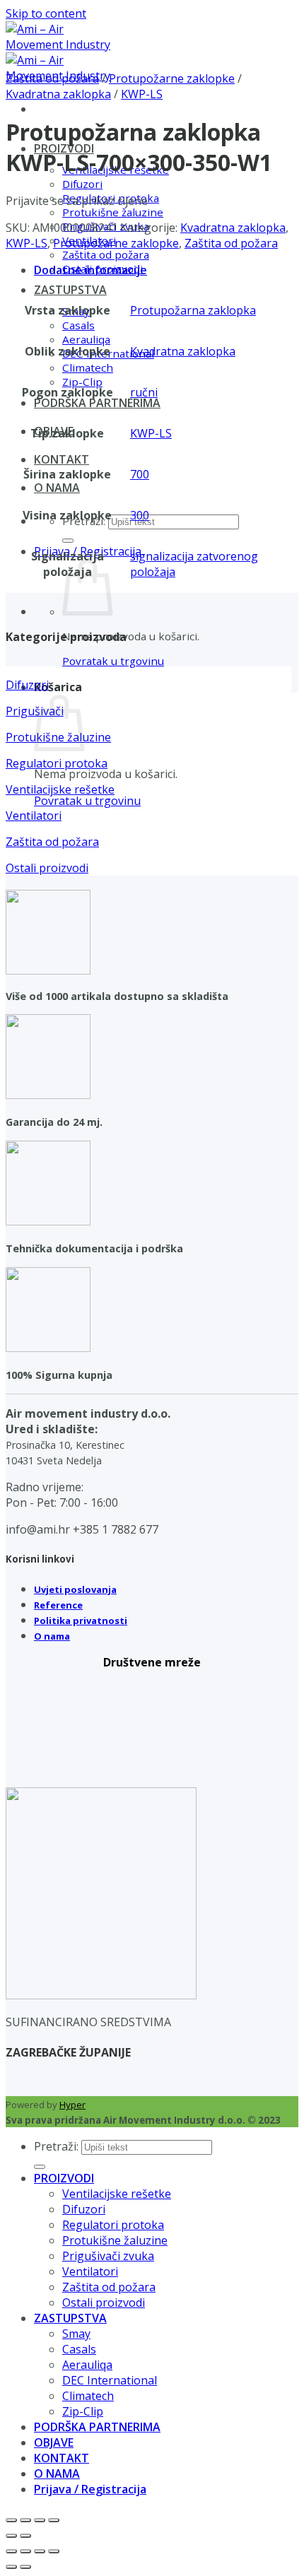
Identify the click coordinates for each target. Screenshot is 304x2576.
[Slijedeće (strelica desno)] (25, 2536)
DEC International (110, 2380)
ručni (144, 392)
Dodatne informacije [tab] (90, 270)
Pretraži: (56, 2146)
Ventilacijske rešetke (117, 2194)
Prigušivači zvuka (108, 2256)
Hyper (72, 2105)
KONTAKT (62, 459)
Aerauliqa (86, 339)
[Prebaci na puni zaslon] (25, 2520)
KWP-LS (142, 94)
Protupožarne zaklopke (172, 78)
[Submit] (68, 541)
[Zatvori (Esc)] (54, 2520)
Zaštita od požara (106, 254)
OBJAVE (54, 2442)
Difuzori (82, 184)
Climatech (88, 367)
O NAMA (57, 488)
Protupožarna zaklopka (193, 310)
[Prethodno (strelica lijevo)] (11, 2536)
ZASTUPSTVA (70, 290)
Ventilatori (90, 2271)
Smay (76, 2334)
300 (140, 515)
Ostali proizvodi (104, 2302)
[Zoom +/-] (11, 2520)
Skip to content (46, 13)
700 (140, 474)
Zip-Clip (82, 382)
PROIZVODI (64, 2178)
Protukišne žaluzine (113, 212)
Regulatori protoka (113, 2225)
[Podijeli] (40, 2520)
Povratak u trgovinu (113, 661)
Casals (78, 325)
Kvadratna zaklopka (58, 94)
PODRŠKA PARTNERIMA (97, 403)
